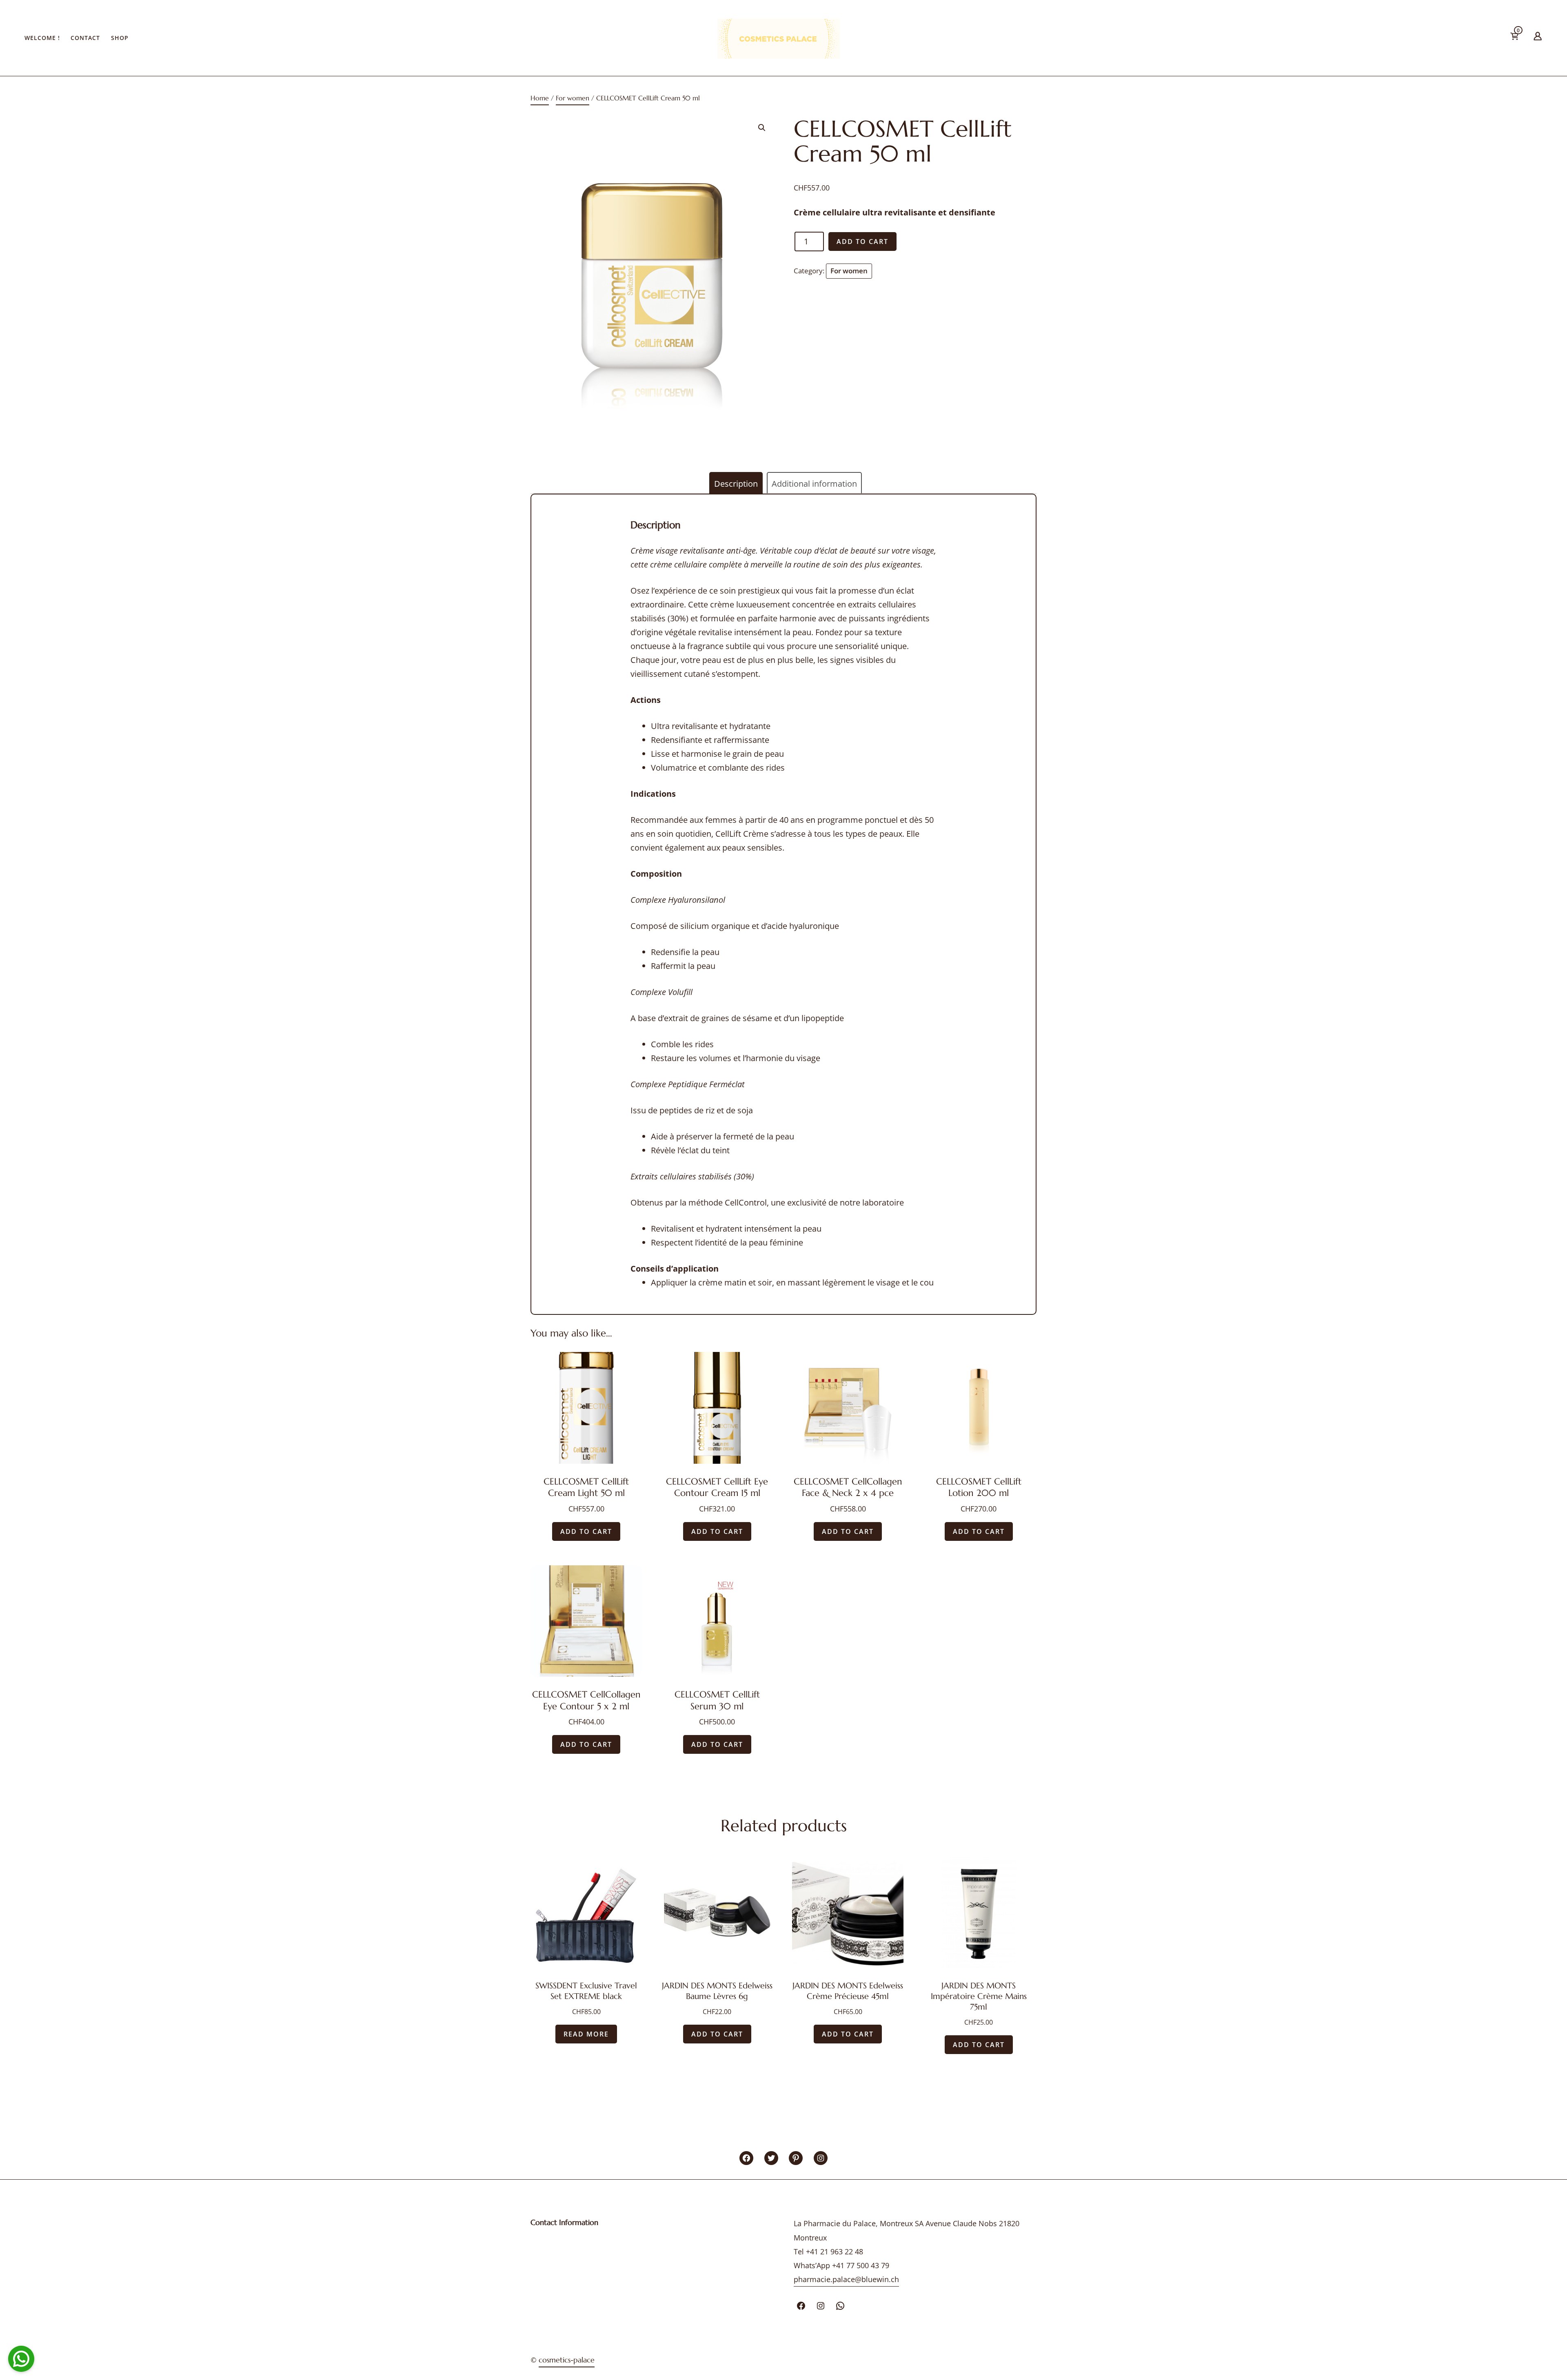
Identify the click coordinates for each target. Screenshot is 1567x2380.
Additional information (814, 484)
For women (573, 98)
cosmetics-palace (567, 2360)
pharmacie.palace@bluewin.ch (846, 2279)
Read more (586, 2034)
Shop (120, 38)
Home (540, 98)
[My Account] (1538, 38)
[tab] (736, 484)
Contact (85, 38)
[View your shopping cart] (1527, 38)
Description (736, 484)
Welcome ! (42, 38)
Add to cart (862, 242)
